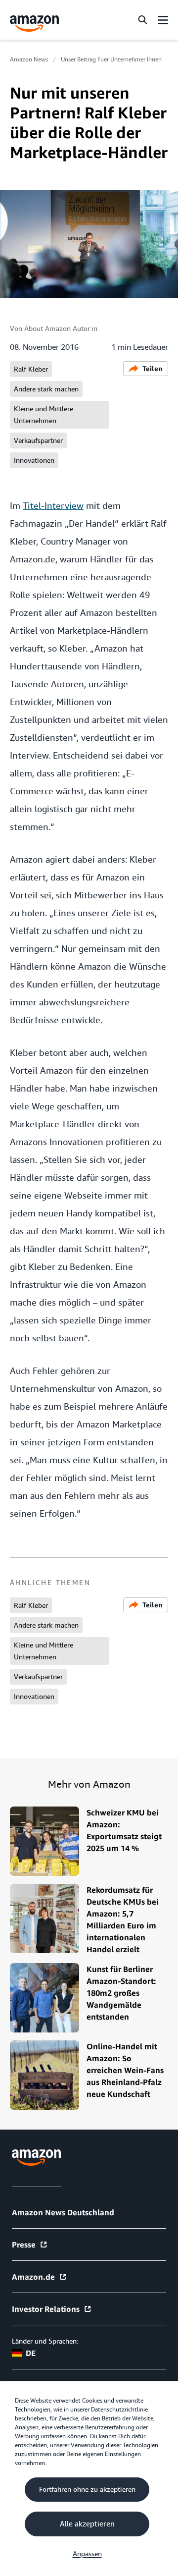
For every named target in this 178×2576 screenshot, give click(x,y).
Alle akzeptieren (87, 2524)
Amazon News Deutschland (63, 2212)
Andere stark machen (46, 389)
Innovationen (34, 460)
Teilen (153, 368)
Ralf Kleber (31, 369)
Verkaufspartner (38, 440)
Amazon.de (33, 2277)
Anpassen (87, 2554)
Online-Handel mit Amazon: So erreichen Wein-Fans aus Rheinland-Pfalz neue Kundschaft (125, 2070)
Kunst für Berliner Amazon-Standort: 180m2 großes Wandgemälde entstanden (121, 1993)
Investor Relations (46, 2309)
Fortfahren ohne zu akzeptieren (87, 2489)
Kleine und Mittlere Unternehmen (44, 415)
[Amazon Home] (35, 24)
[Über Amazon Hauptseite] (36, 2158)
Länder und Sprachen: (45, 2341)
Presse (24, 2245)
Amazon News (29, 59)
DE (31, 2353)
